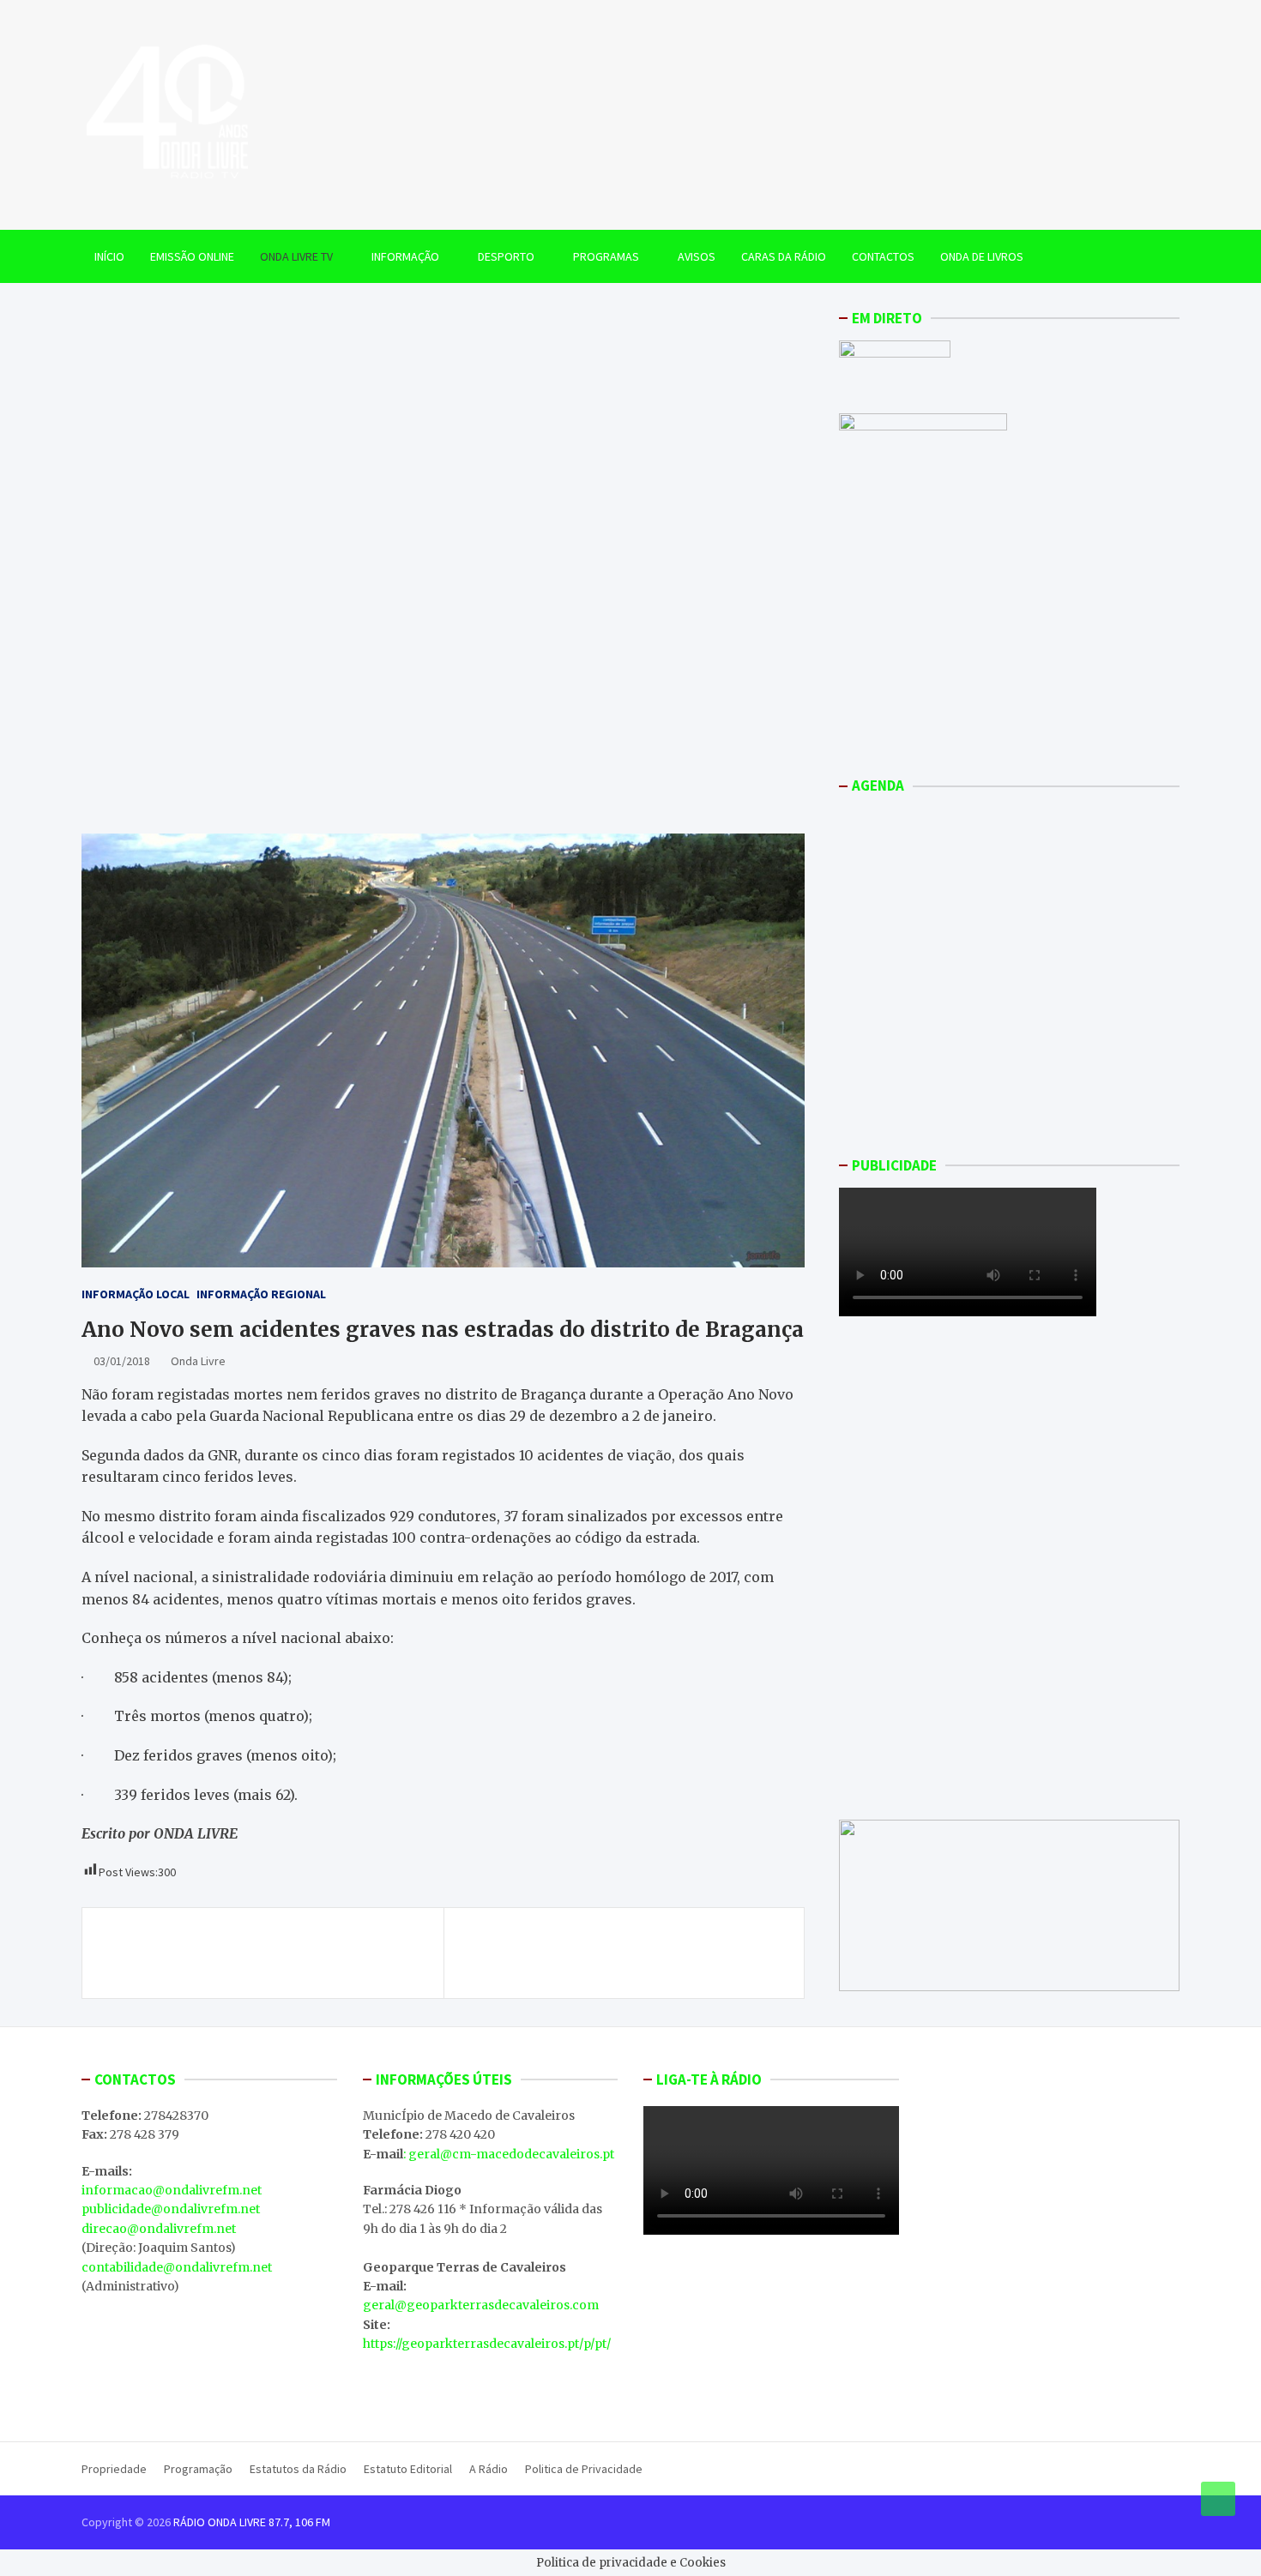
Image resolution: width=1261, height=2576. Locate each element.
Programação (198, 2469)
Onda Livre (198, 1362)
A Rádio (489, 2469)
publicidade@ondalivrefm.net (171, 2209)
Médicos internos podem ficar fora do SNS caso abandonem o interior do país (267, 1953)
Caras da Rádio (784, 256)
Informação (405, 256)
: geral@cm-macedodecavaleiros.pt (509, 2154)
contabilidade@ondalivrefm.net (177, 2267)
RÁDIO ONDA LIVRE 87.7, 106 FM (252, 2522)
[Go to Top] (1218, 2499)
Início (109, 256)
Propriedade (114, 2469)
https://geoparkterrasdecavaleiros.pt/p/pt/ (487, 2344)
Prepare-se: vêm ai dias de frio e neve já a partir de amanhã (621, 1953)
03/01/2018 (122, 1362)
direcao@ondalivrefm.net (159, 2229)
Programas (606, 256)
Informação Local (136, 1294)
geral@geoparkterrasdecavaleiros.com (481, 2305)
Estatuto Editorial (408, 2469)
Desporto (506, 256)
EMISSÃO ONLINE (192, 256)
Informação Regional (261, 1294)
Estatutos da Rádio (298, 2469)
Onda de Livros (982, 256)
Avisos (697, 256)
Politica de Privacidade (584, 2469)
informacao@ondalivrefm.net (172, 2190)
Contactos (883, 256)
